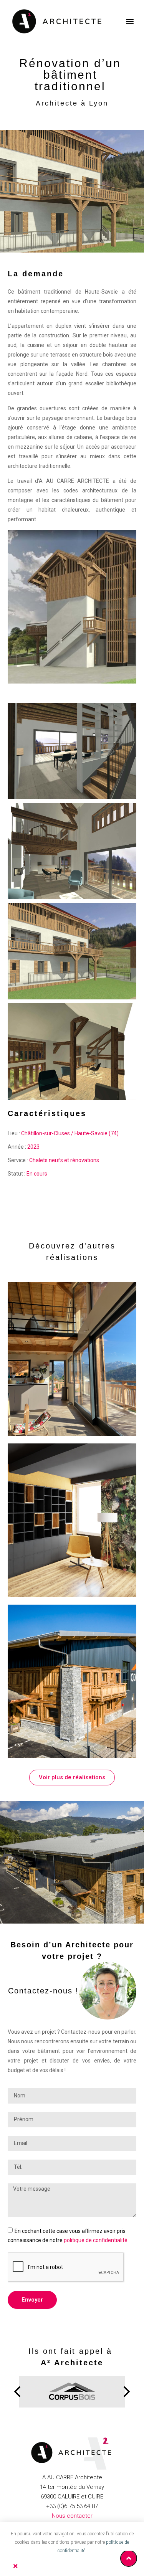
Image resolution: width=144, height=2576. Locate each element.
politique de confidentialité (96, 2240)
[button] (130, 21)
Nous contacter (72, 2516)
